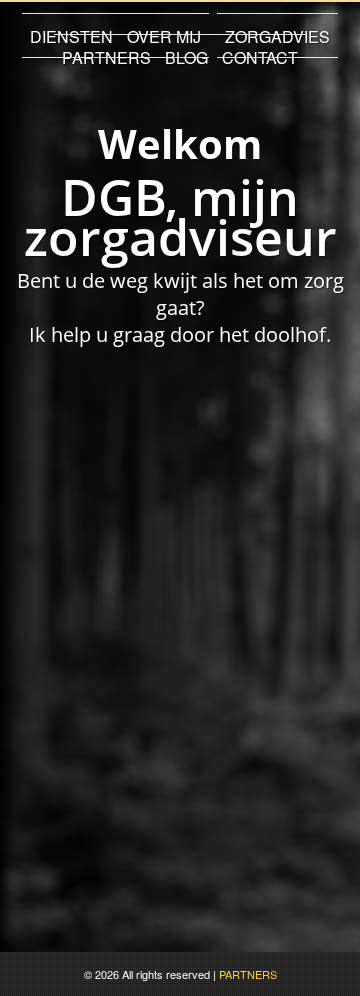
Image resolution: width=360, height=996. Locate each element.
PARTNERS (248, 974)
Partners (106, 57)
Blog (186, 57)
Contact (260, 57)
